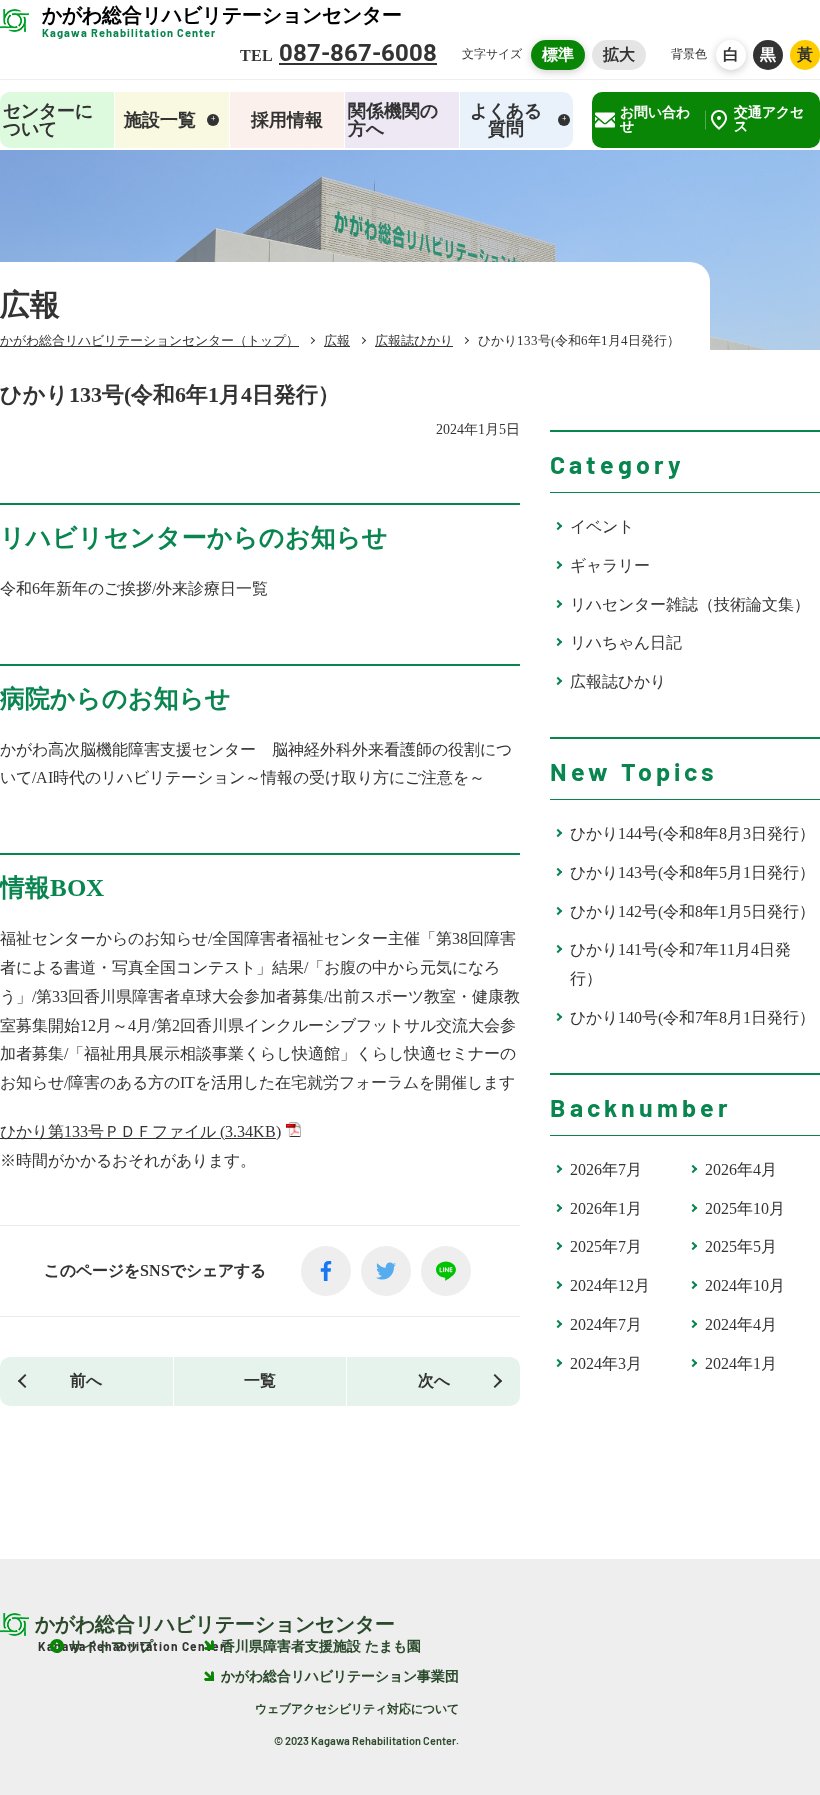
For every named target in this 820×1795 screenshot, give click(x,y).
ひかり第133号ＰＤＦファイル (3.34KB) (140, 1131)
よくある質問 (506, 120)
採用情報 (287, 120)
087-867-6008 (358, 53)
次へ (434, 1380)
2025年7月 (606, 1246)
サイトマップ (111, 1646)
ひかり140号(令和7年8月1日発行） (692, 1017)
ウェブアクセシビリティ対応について (357, 1709)
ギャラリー (610, 565)
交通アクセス (769, 119)
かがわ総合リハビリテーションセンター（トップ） (149, 340)
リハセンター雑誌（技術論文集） (690, 604)
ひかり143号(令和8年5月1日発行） (692, 872)
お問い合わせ (655, 119)
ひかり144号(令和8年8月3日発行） (692, 833)
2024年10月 (745, 1285)
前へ (86, 1380)
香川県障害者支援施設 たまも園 (321, 1646)
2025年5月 (741, 1246)
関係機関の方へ (393, 120)
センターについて (48, 120)
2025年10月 (745, 1208)
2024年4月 (741, 1324)
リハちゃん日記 (626, 642)
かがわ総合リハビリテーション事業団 (340, 1676)
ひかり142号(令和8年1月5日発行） (692, 911)
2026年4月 (741, 1169)
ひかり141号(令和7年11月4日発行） (680, 964)
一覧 (260, 1380)
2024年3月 (606, 1363)
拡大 (619, 54)
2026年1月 (606, 1208)
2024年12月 (610, 1285)
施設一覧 (160, 120)
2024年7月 (606, 1324)
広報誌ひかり (618, 681)
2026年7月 (606, 1169)
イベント (602, 526)
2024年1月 (741, 1363)
